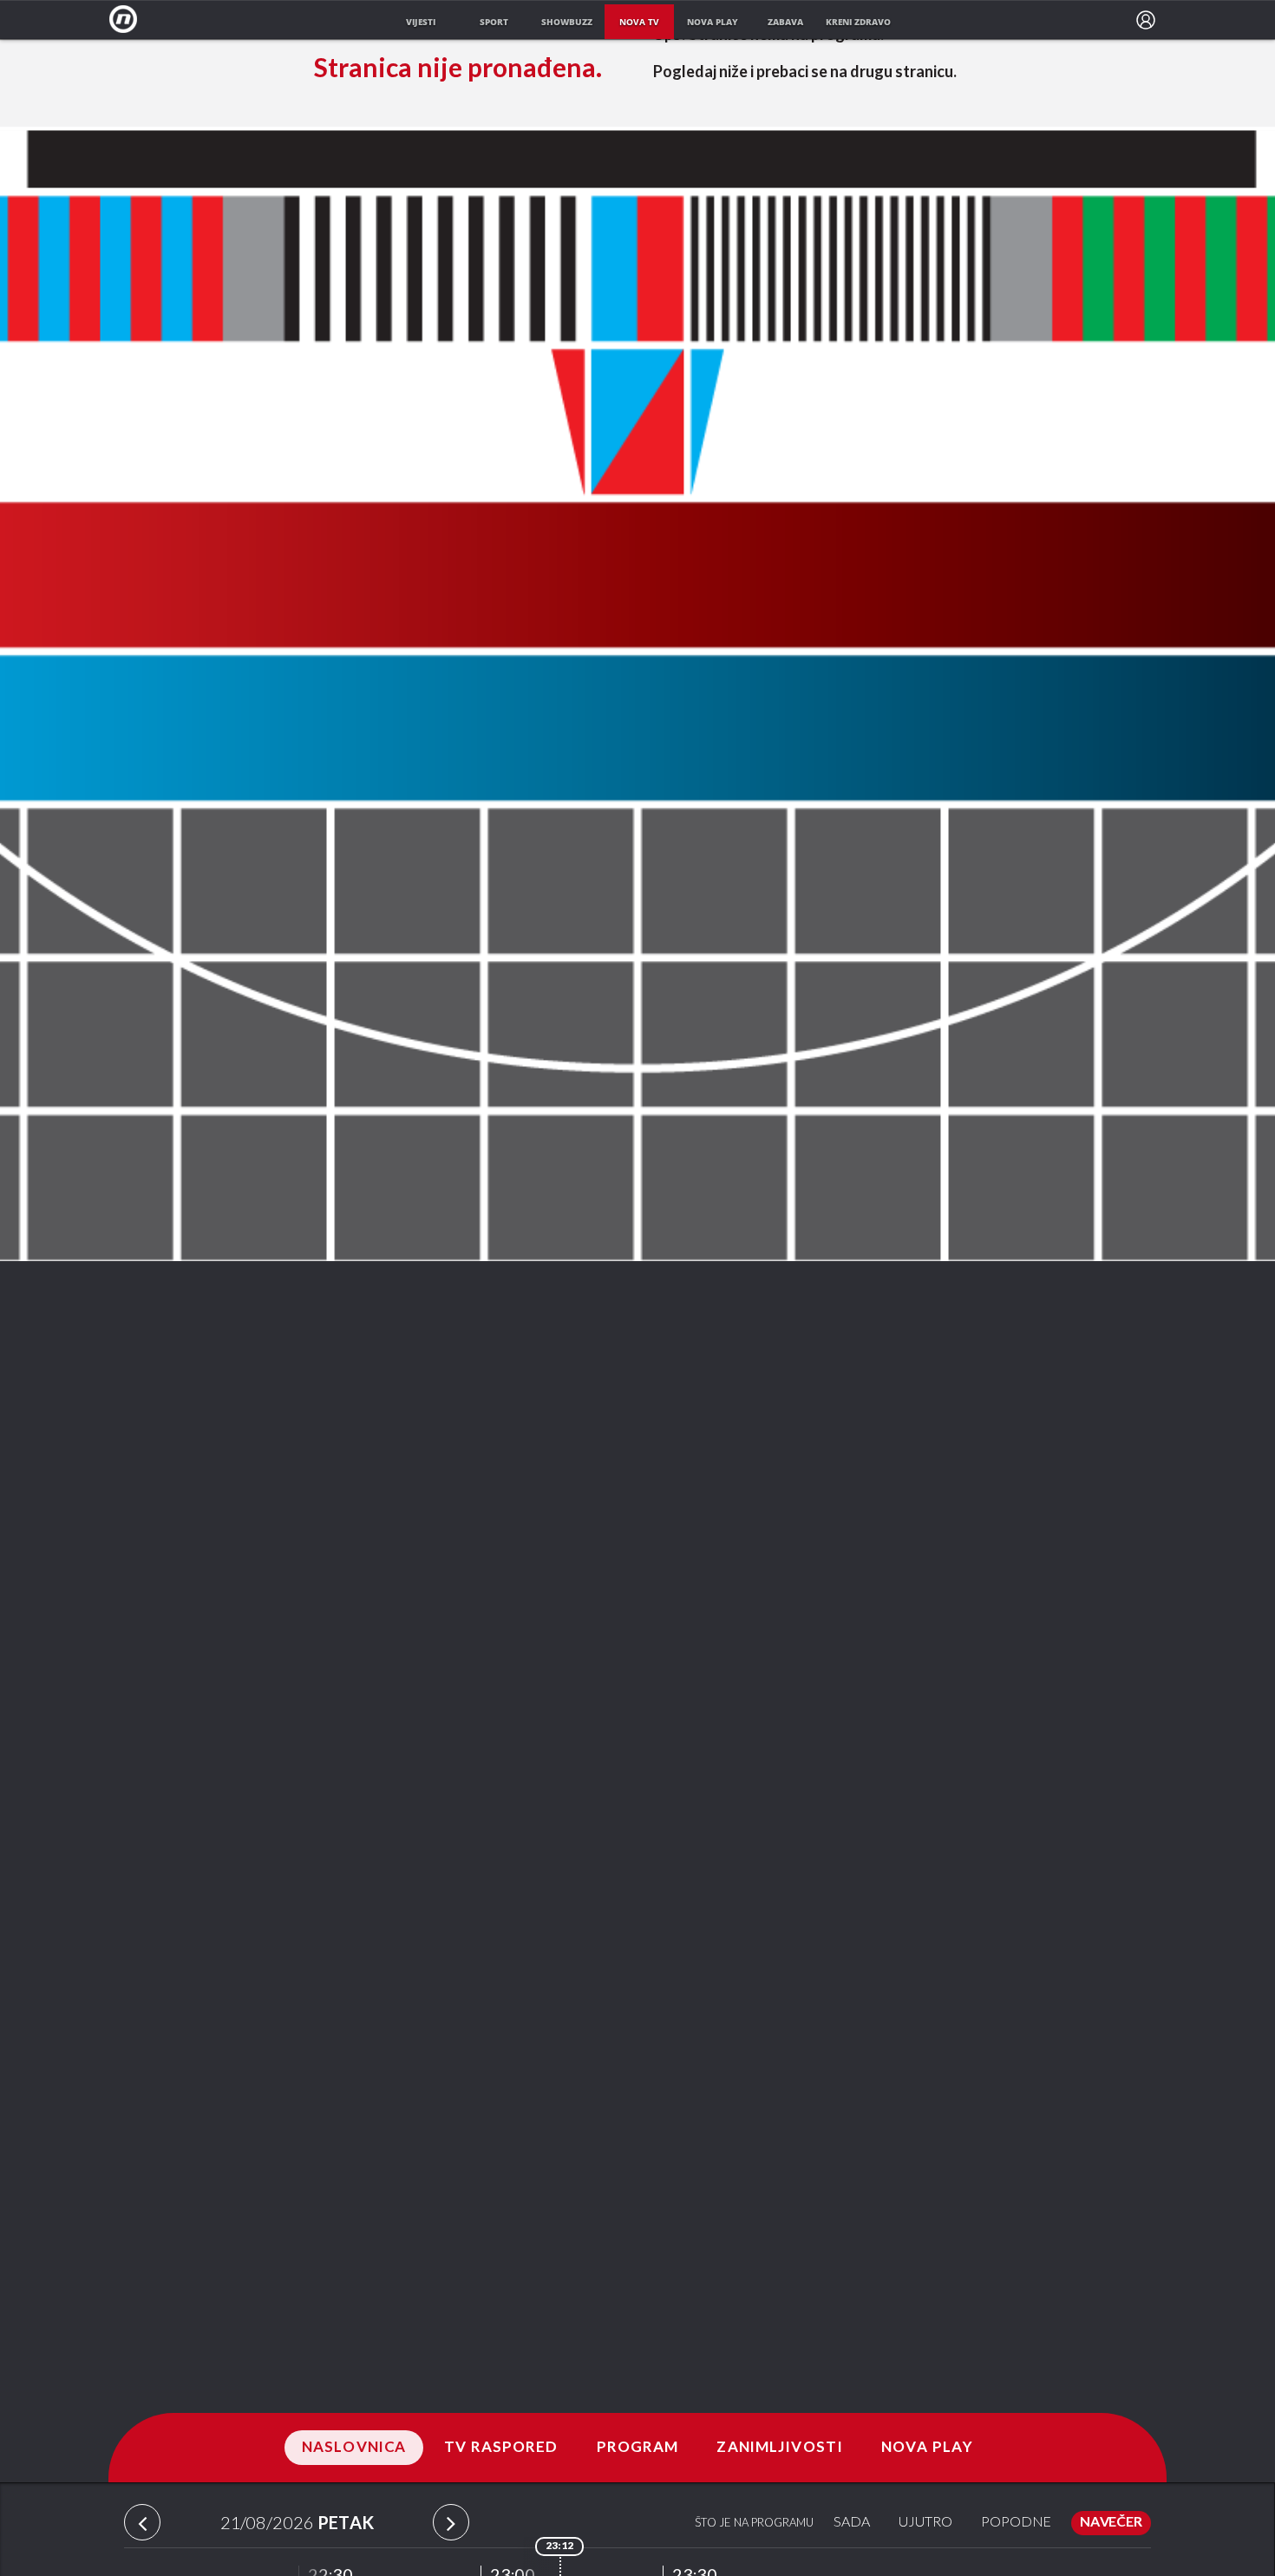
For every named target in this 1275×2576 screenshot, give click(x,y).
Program (638, 2448)
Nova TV (128, 20)
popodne (1016, 2523)
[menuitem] (1146, 20)
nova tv (639, 22)
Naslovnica (354, 2448)
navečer (1111, 2523)
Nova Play (927, 2448)
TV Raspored (501, 2448)
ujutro (925, 2523)
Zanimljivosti (780, 2448)
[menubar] (1146, 20)
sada (852, 2523)
